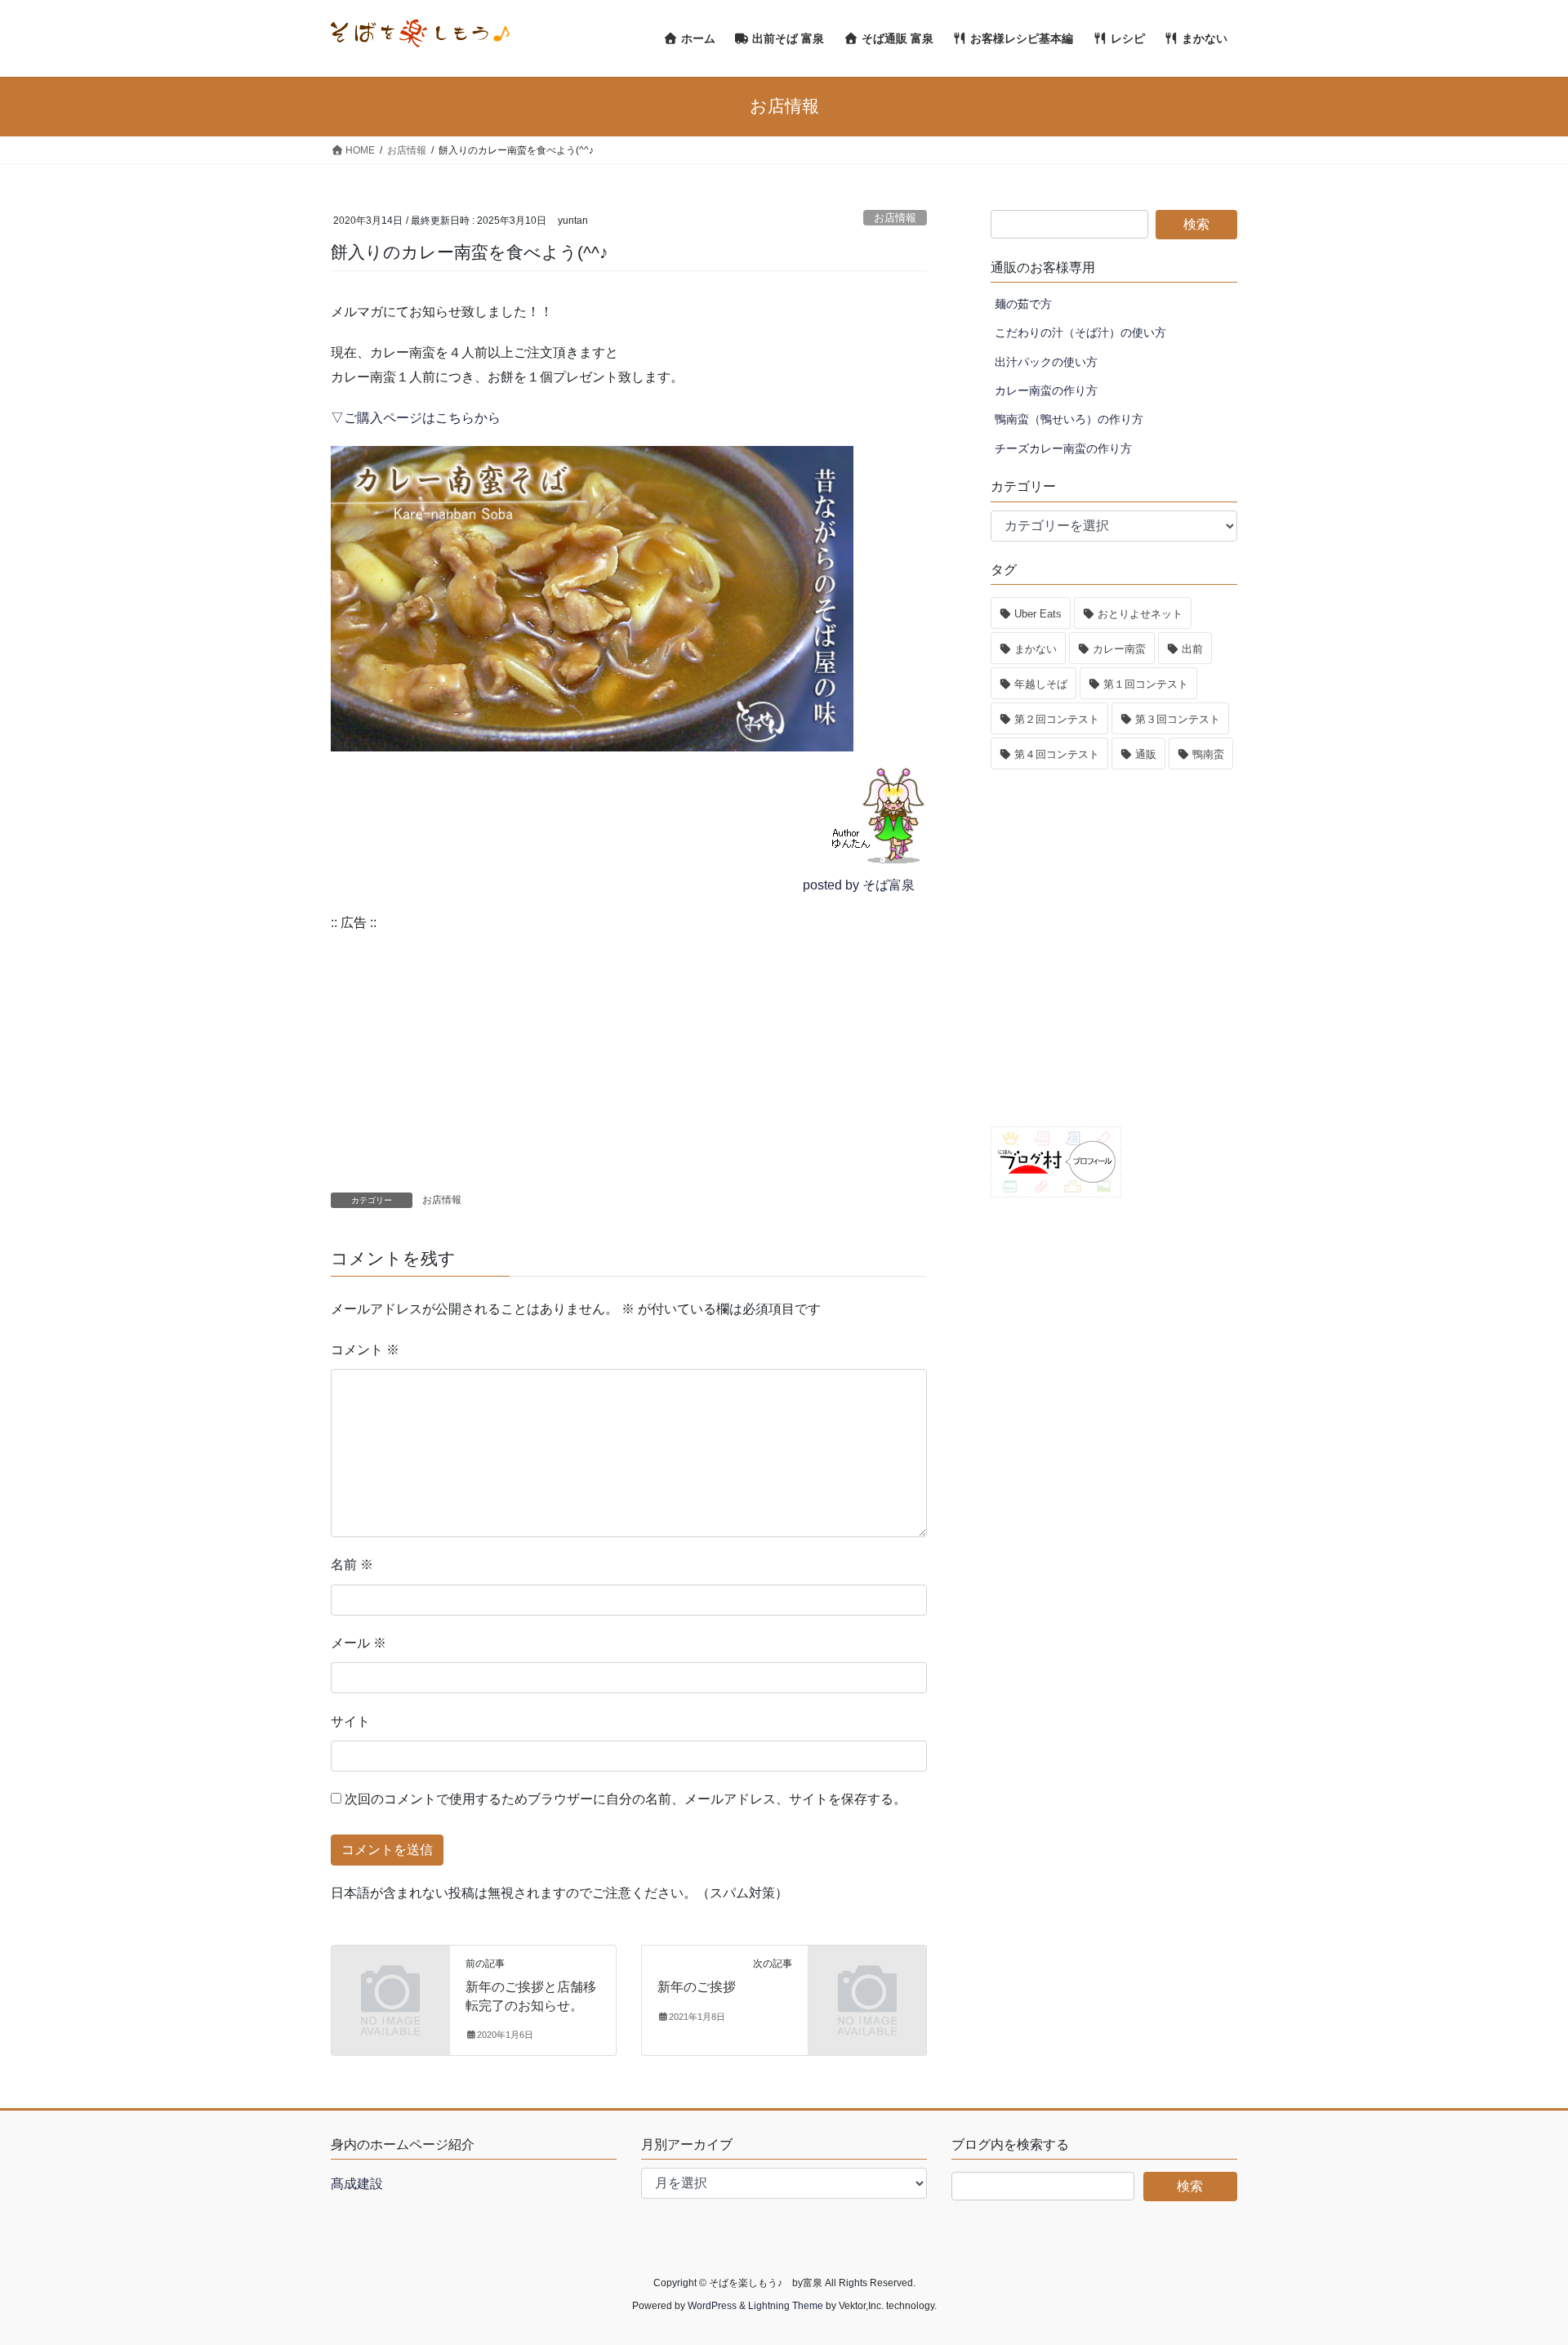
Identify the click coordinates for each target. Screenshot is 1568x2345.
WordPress (712, 2306)
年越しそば (1041, 684)
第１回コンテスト (1146, 684)
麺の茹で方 (1023, 304)
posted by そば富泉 (859, 885)
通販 (1146, 754)
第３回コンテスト (1178, 719)
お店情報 (895, 218)
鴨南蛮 (1208, 754)
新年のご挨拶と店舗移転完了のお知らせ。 (531, 1996)
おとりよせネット (1140, 614)
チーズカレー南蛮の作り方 (1063, 448)
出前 (1192, 649)
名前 (352, 1565)
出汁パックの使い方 (1046, 362)
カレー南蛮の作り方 (1046, 390)
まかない (1036, 649)
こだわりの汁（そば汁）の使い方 (1080, 332)
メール (359, 1643)
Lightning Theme (786, 2306)
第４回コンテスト (1057, 754)
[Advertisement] (629, 1047)
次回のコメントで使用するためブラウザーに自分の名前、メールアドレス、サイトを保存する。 (626, 1799)
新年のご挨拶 (697, 1987)
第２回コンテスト (1057, 719)
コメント (365, 1350)
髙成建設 (357, 2184)
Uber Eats (1038, 614)
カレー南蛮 (1119, 649)
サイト (350, 1721)
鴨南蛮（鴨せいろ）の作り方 (1069, 419)
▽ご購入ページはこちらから (416, 418)
